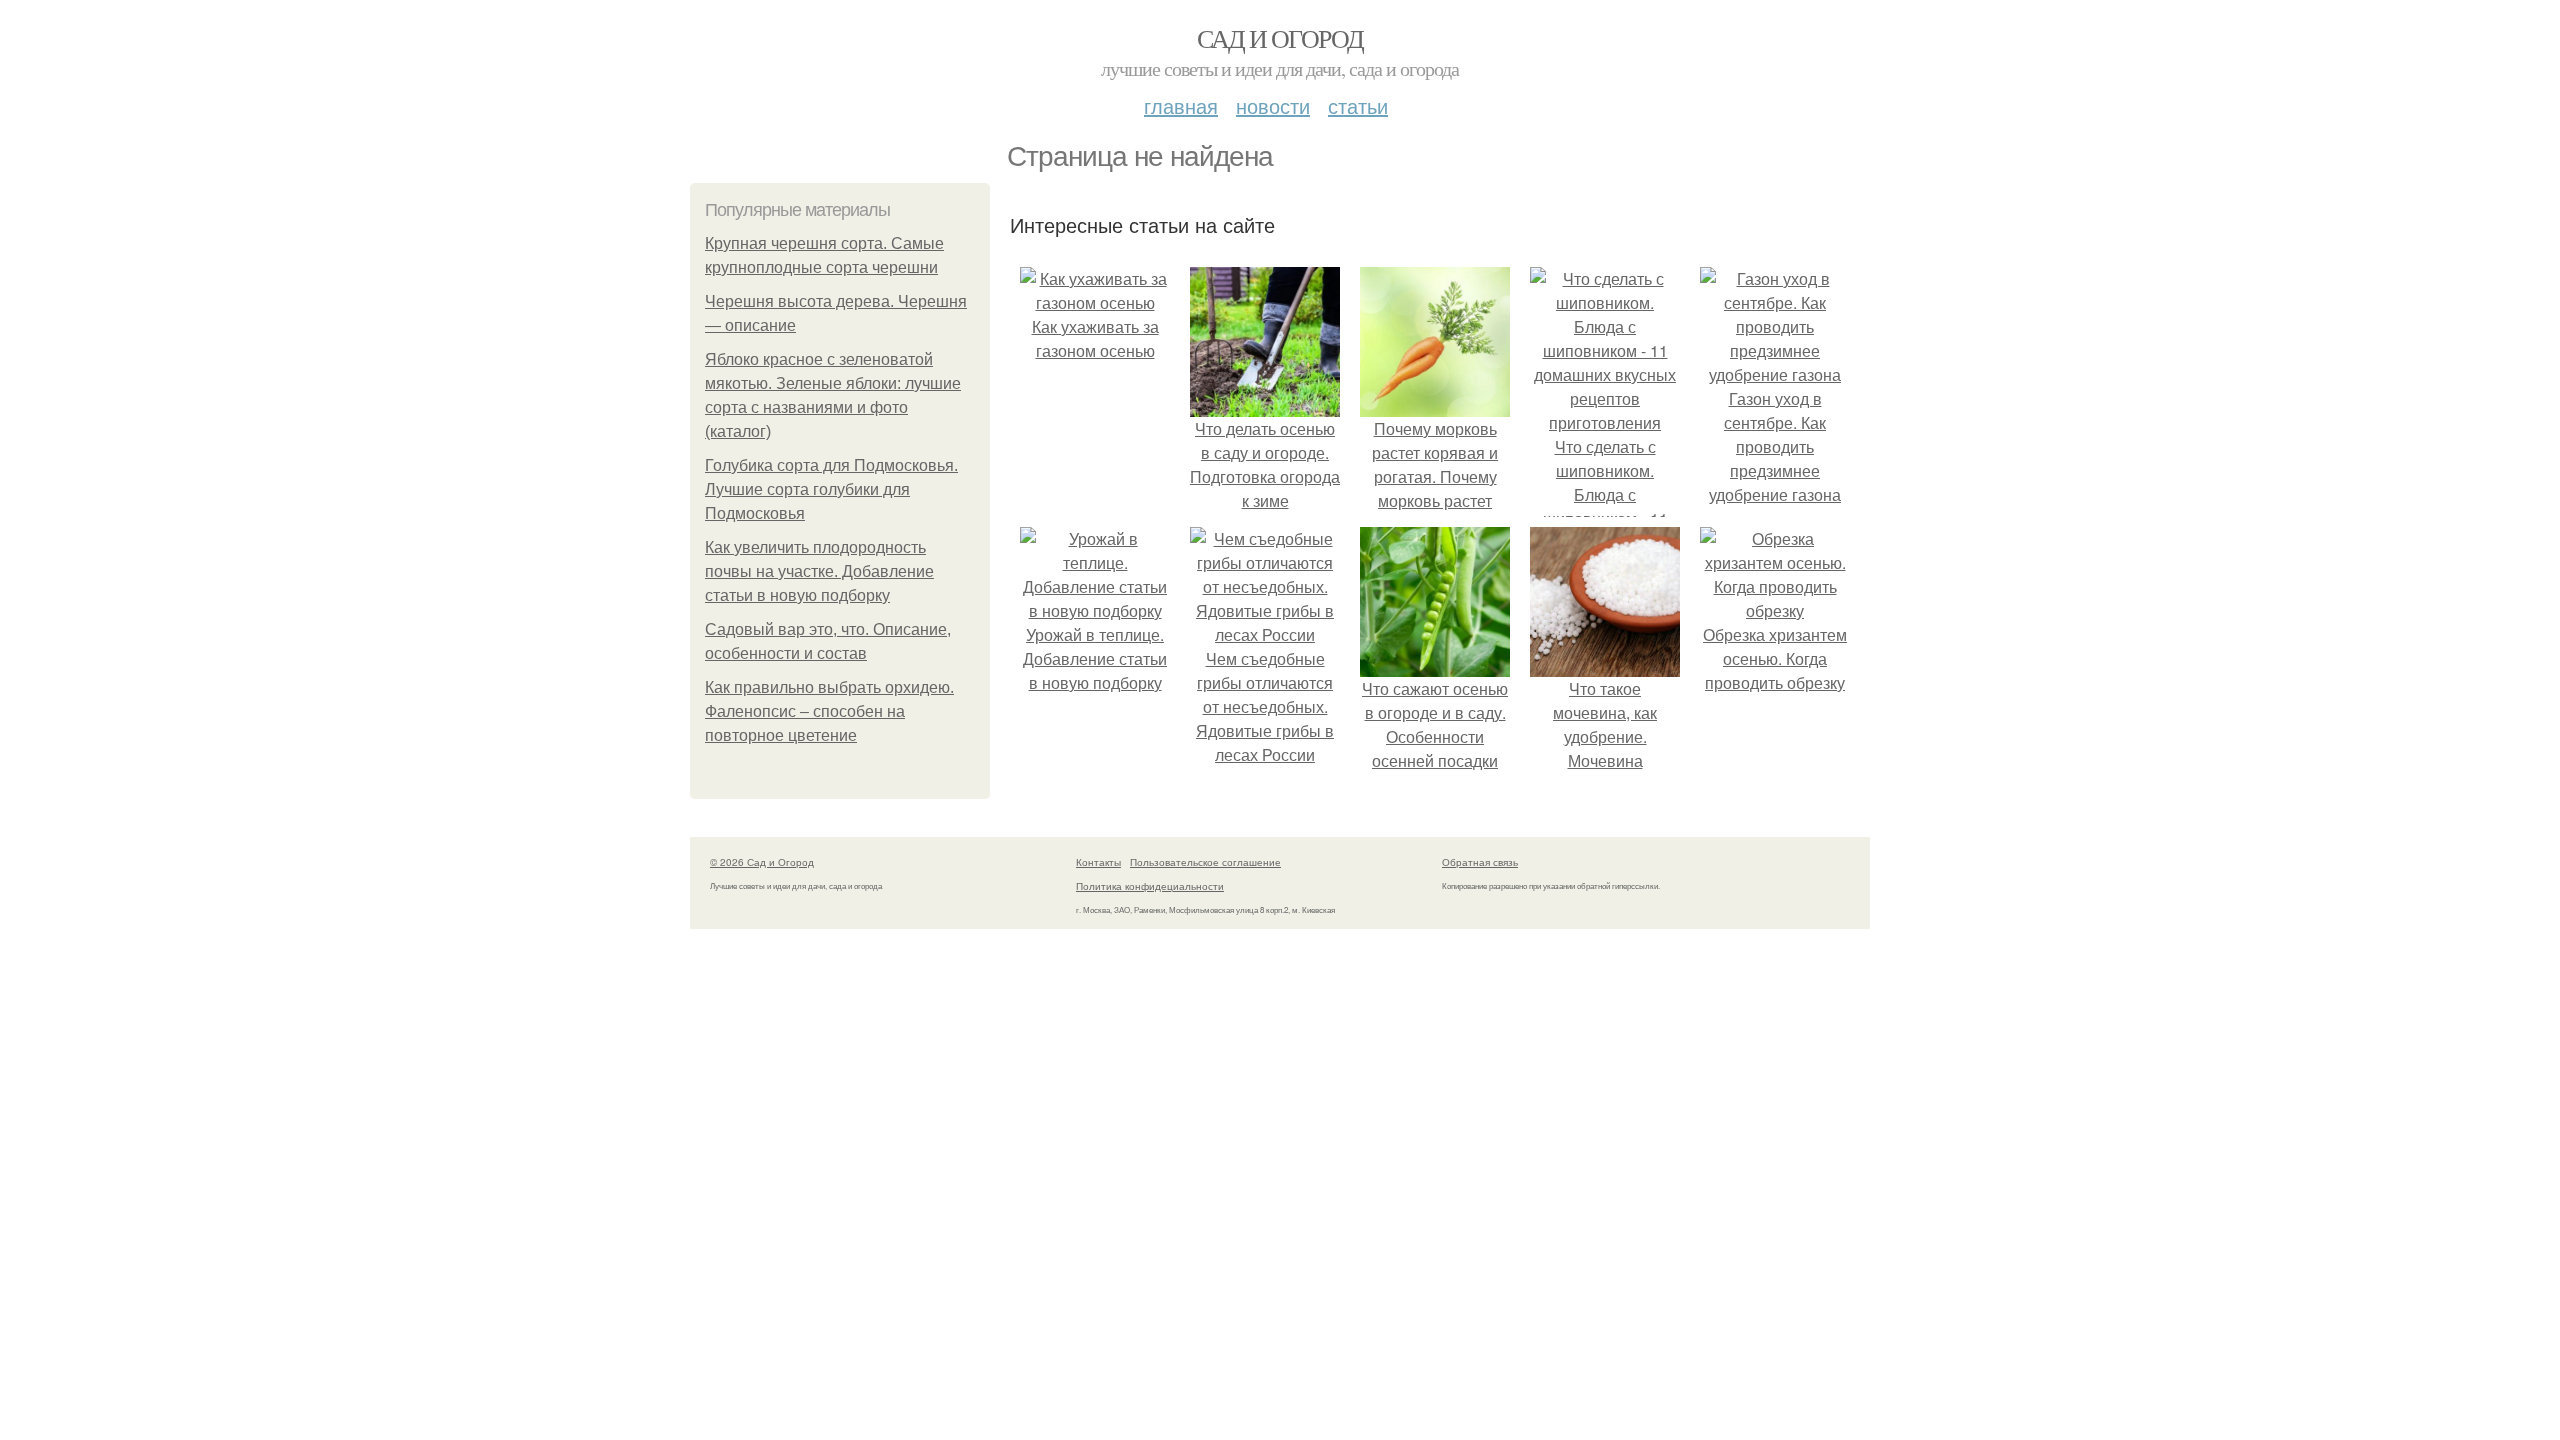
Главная (1181, 105)
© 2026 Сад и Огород (762, 862)
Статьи (1358, 105)
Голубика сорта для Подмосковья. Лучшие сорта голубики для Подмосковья (831, 489)
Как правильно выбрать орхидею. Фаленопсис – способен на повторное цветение (829, 711)
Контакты (1098, 862)
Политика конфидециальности (1150, 886)
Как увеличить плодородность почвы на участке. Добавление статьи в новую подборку (819, 571)
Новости (1273, 105)
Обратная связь (1480, 862)
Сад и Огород (1280, 38)
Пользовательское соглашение (1205, 862)
